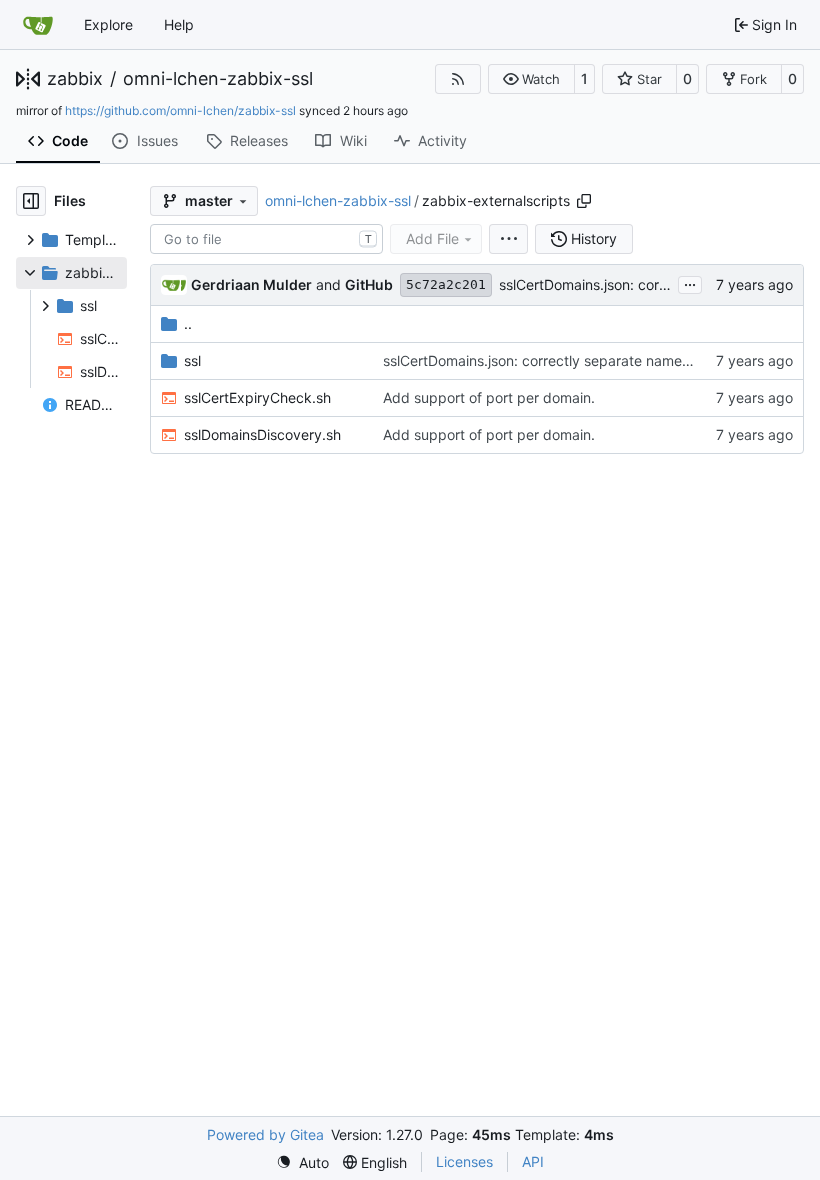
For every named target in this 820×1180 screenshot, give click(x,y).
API (533, 1161)
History (594, 238)
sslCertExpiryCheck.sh (257, 397)
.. (188, 323)
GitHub (369, 284)
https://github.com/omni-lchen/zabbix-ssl (180, 110)
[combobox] (266, 239)
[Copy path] (584, 201)
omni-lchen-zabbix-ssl (218, 79)
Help (179, 24)
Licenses (464, 1161)
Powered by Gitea (265, 1134)
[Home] (38, 25)
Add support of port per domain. (489, 397)
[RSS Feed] (458, 79)
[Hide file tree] (31, 201)
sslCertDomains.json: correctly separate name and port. (564, 360)
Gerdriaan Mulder (251, 284)
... (690, 282)
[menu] (508, 239)
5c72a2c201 (446, 284)
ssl (192, 360)
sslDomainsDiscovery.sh (262, 434)
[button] (531, 79)
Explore (108, 24)
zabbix (75, 79)
